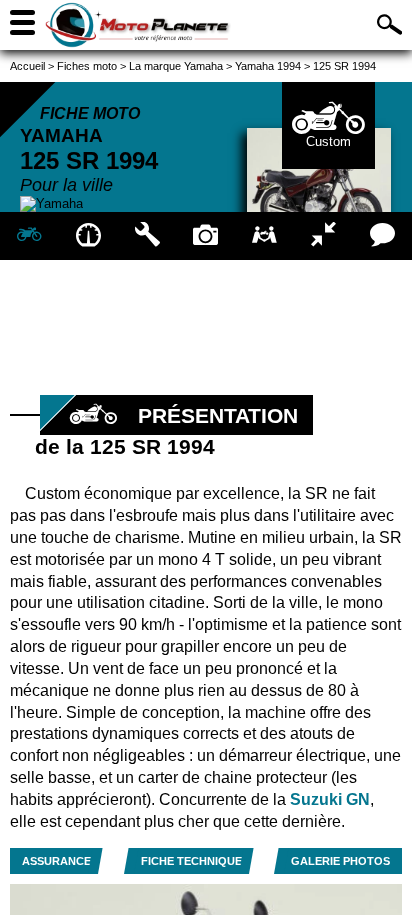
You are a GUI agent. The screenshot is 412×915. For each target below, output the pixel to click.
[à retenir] (88, 236)
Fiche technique (191, 861)
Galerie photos (340, 861)
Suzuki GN (330, 799)
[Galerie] (206, 236)
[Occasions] (264, 236)
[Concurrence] (323, 236)
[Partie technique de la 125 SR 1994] (147, 236)
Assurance (56, 861)
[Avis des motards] (382, 236)
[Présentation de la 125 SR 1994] (29, 236)
